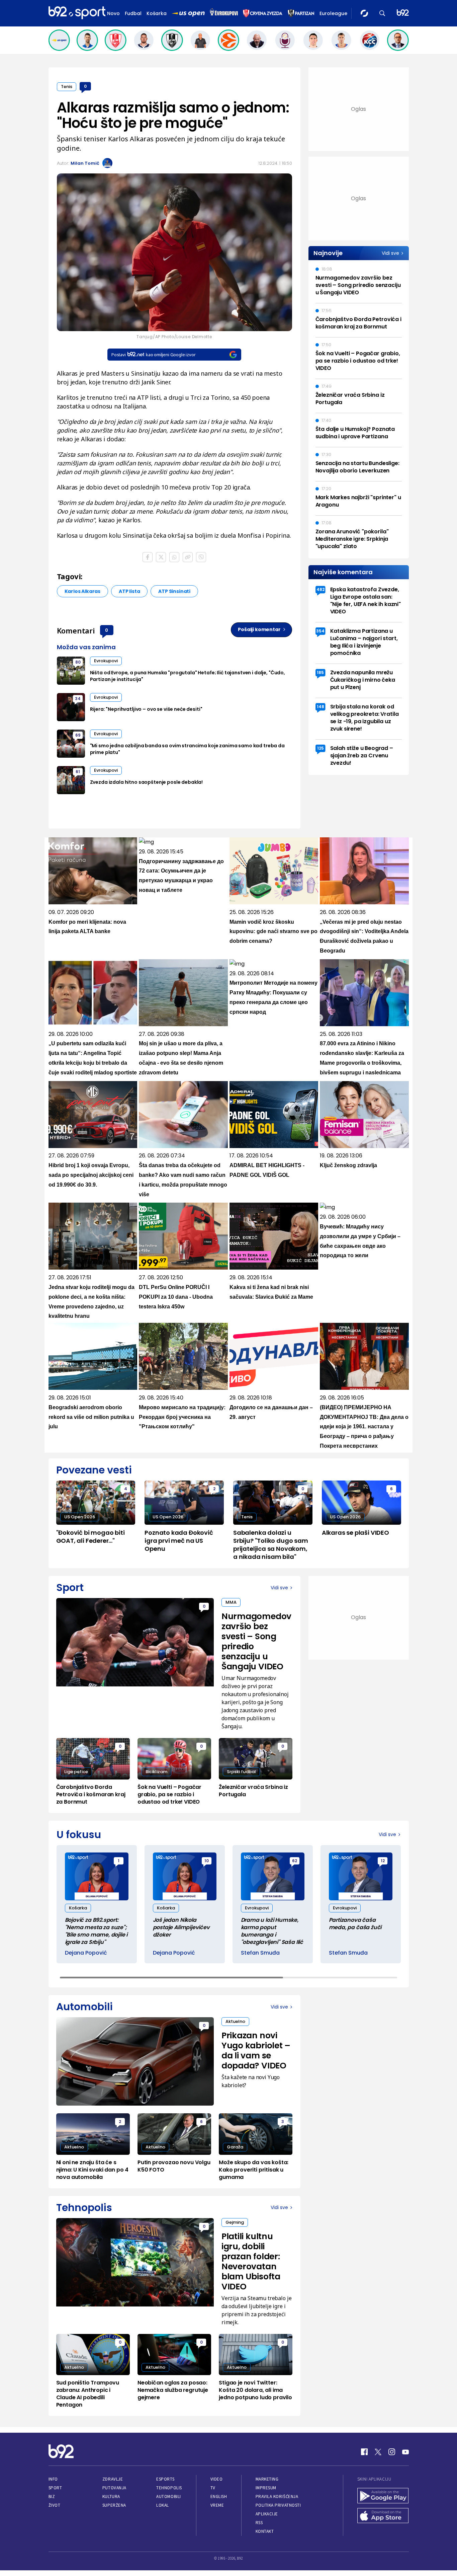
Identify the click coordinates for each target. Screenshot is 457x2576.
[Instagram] (392, 2452)
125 (321, 748)
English (219, 2496)
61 (78, 772)
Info (53, 2479)
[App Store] (383, 2516)
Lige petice (76, 1772)
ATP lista (129, 591)
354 (320, 631)
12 (383, 1861)
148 (321, 707)
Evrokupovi (106, 661)
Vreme (217, 2505)
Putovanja (114, 2488)
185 (320, 672)
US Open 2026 (80, 1517)
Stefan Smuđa (260, 1953)
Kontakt (265, 2531)
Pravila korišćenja (277, 2496)
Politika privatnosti (278, 2505)
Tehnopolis (169, 2488)
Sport (55, 2488)
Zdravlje (113, 2479)
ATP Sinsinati (174, 591)
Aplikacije (267, 2514)
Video (217, 2479)
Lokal (163, 2505)
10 (207, 1861)
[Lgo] (403, 13)
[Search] (382, 13)
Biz (52, 2496)
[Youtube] (405, 2452)
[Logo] (77, 13)
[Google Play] (383, 2496)
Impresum (266, 2488)
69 (78, 735)
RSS (259, 2523)
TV (213, 2488)
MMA (231, 1602)
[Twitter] (378, 2452)
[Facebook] (364, 2452)
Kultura (111, 2496)
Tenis (67, 87)
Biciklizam (156, 1772)
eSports (165, 2479)
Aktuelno (235, 2021)
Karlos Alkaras (82, 591)
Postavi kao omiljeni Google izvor (153, 355)
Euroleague (333, 13)
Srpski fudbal (241, 1772)
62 (295, 1861)
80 (78, 662)
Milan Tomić (85, 163)
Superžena (114, 2505)
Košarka (157, 13)
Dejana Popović (86, 1953)
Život (55, 2505)
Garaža (235, 2147)
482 (321, 589)
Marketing (267, 2479)
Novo (113, 13)
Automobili (168, 2496)
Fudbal (133, 13)
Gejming (235, 2222)
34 (78, 699)
